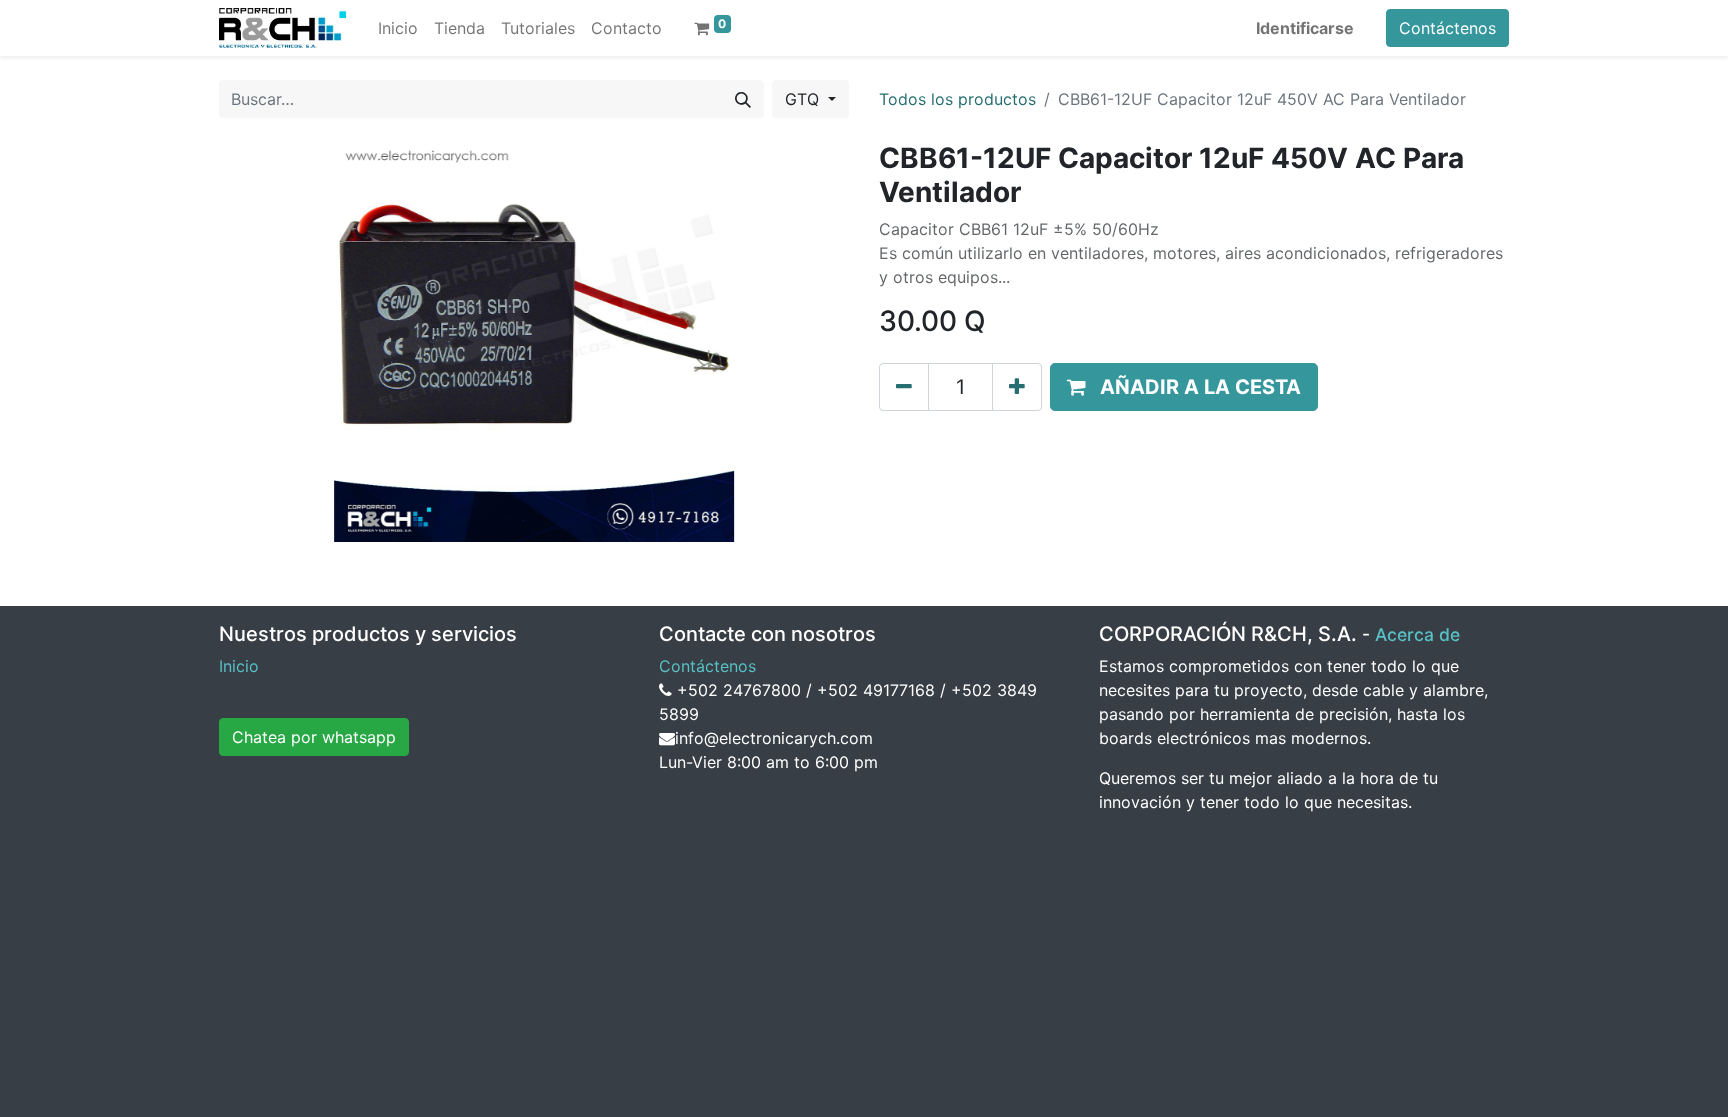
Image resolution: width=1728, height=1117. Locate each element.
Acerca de (1417, 634)
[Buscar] (743, 99)
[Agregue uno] (1017, 387)
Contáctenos (1447, 28)
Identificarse (1305, 28)
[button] (1184, 387)
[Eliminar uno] (904, 387)
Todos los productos (957, 99)
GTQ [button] (804, 99)
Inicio (239, 666)
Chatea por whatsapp (314, 737)
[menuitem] (398, 28)
